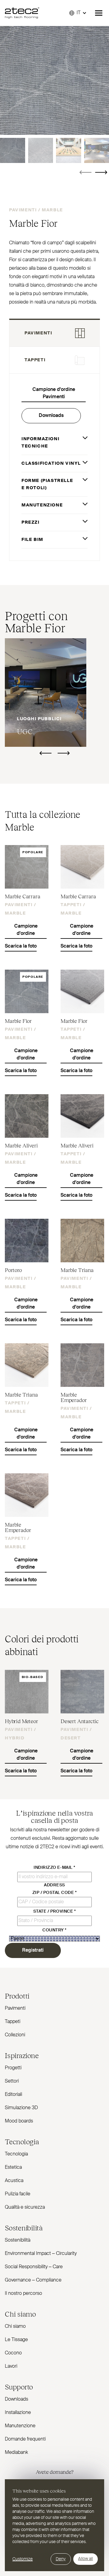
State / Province (55, 1911)
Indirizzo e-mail (54, 1868)
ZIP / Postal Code (54, 1893)
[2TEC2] (22, 13)
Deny (61, 2559)
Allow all (86, 2559)
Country (54, 1930)
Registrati (33, 1950)
